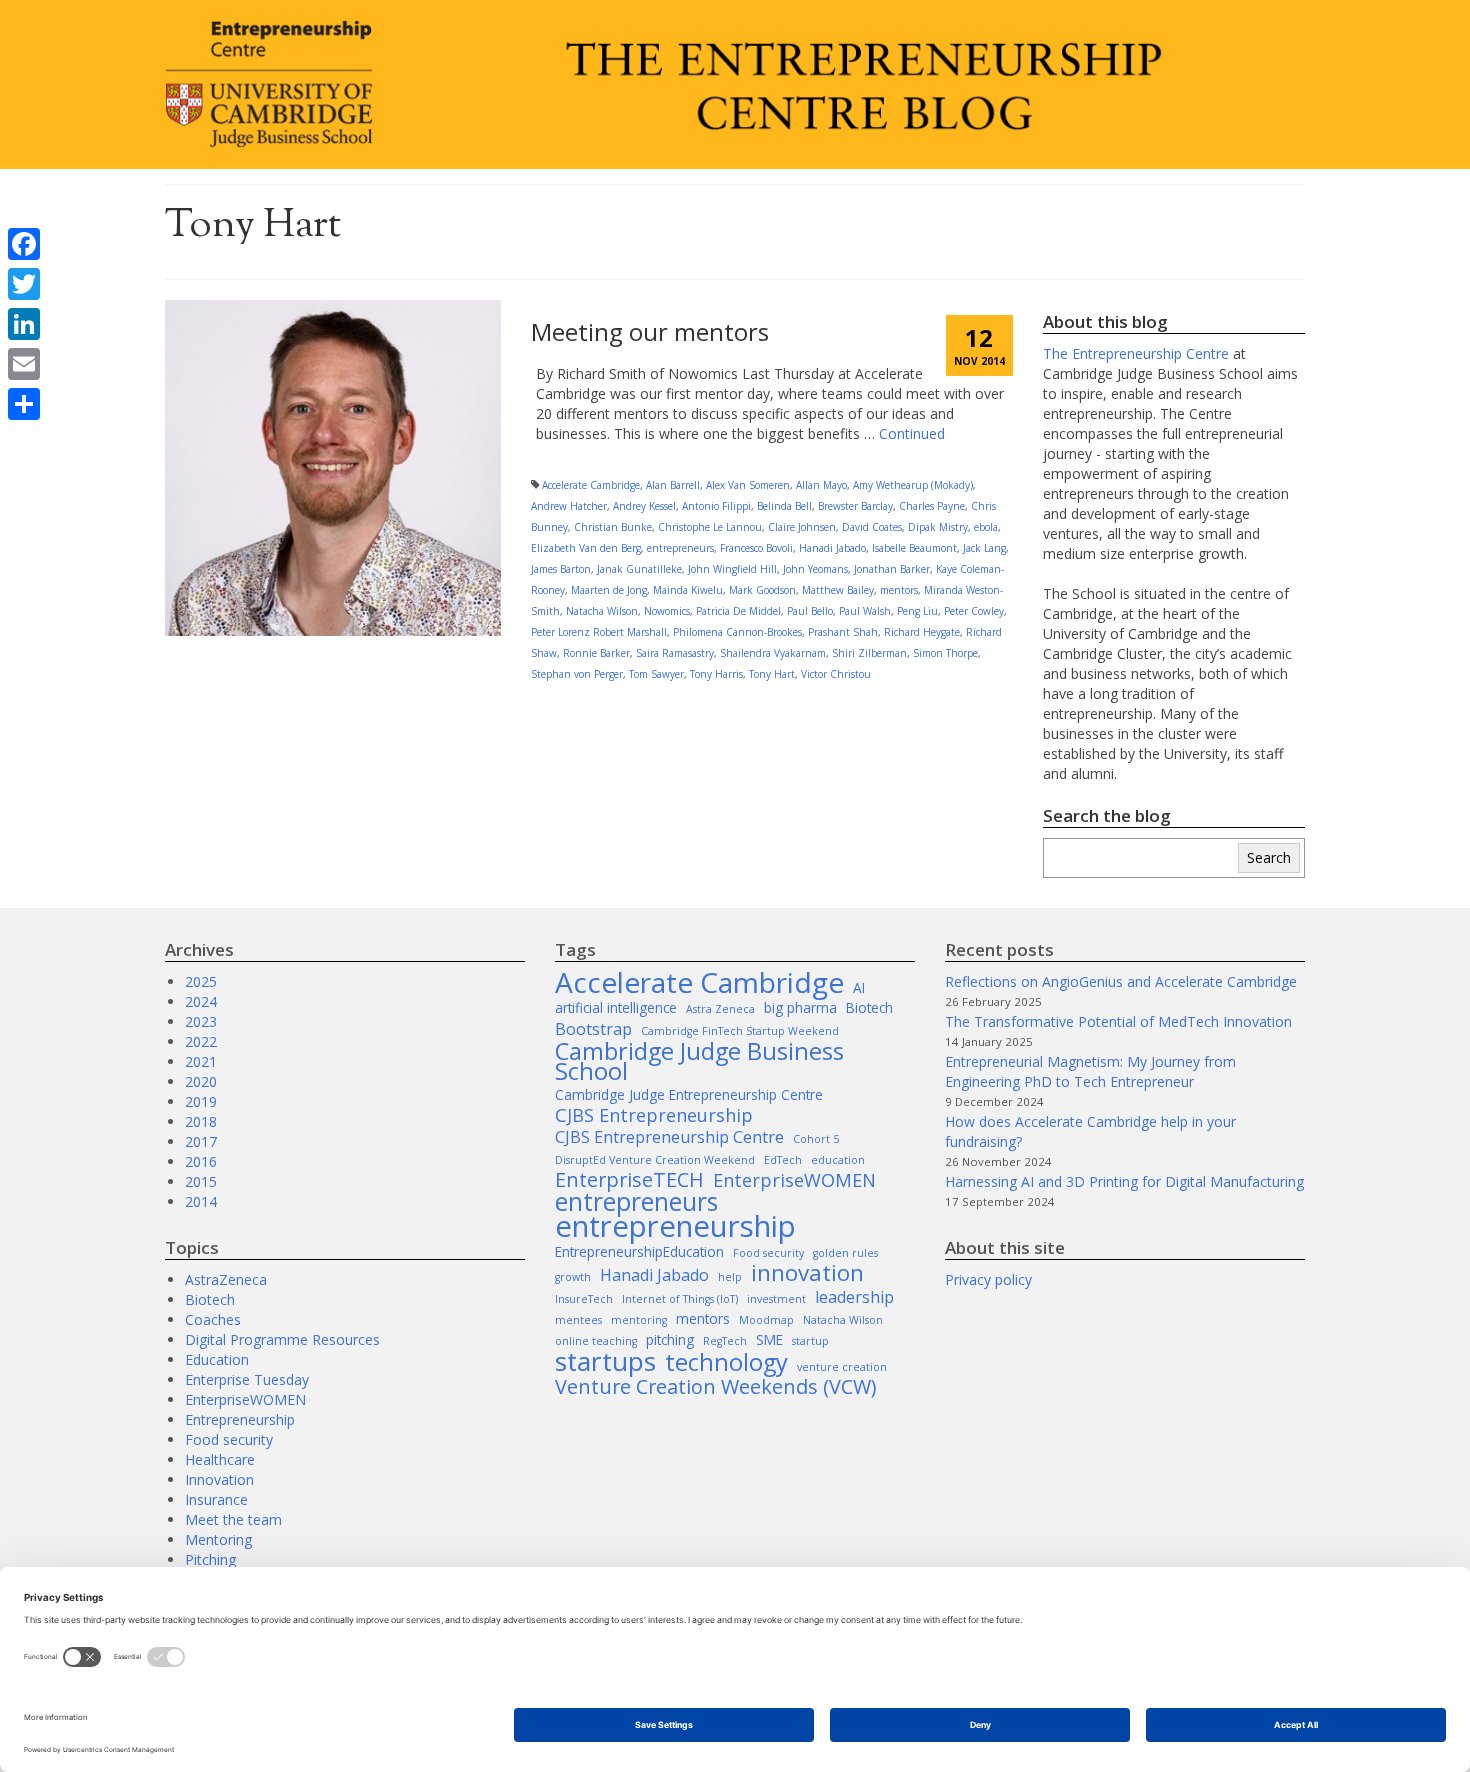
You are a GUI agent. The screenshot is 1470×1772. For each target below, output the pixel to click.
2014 (201, 1201)
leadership (854, 1297)
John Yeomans (815, 569)
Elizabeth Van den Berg (586, 548)
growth (573, 1277)
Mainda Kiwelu (688, 590)
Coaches (213, 1319)
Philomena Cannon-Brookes (737, 632)
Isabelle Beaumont (914, 548)
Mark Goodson (762, 590)
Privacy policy (988, 1279)
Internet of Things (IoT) (680, 1299)
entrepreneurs (680, 548)
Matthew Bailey (838, 590)
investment (776, 1299)
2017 (201, 1141)
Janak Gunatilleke (639, 569)
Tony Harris (716, 674)
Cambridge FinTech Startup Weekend (740, 1031)
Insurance (216, 1499)
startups (605, 1361)
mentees (578, 1320)
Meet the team (233, 1519)
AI (859, 987)
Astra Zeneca (720, 1009)
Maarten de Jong (609, 590)
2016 (201, 1161)
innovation (807, 1273)
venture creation (842, 1367)
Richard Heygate (922, 632)
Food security (229, 1439)
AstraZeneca (226, 1279)
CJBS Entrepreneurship (654, 1115)
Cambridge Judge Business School (699, 1061)
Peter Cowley (974, 611)
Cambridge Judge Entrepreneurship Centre (689, 1094)
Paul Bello (810, 611)
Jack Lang (984, 548)
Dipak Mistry (938, 527)
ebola (986, 527)
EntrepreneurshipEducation (639, 1251)
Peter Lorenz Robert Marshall (599, 632)
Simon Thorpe (945, 653)
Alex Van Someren (748, 485)
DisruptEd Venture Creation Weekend (655, 1160)
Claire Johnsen (802, 527)
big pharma (800, 1007)
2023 (201, 1021)
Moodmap (766, 1320)
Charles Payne (932, 506)
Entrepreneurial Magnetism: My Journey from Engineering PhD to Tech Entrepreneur (1090, 1071)
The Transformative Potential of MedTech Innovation (1118, 1021)
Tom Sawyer (656, 674)
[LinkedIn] (24, 324)
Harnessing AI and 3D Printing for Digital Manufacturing (1124, 1181)
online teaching (596, 1341)
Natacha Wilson (602, 611)
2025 (201, 981)
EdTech (783, 1160)
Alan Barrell (673, 485)
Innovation (219, 1479)
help (730, 1277)
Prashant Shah (843, 632)
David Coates (872, 527)
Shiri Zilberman (869, 653)
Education (217, 1359)
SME (769, 1339)
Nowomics (667, 611)
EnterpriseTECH (629, 1180)
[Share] (24, 404)
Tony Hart (772, 674)
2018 (201, 1121)
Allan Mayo (821, 485)
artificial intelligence (616, 1007)
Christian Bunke (613, 527)
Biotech (210, 1299)
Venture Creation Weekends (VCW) (715, 1387)
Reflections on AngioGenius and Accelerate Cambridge (1121, 981)
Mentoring (218, 1539)
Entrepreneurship (240, 1419)
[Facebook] (24, 244)
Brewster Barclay (855, 506)
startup (810, 1341)
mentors (899, 590)
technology (726, 1362)
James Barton (561, 569)
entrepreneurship (675, 1226)
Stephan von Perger (577, 674)
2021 (201, 1061)
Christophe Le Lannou (710, 527)
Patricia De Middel (738, 611)
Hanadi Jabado (832, 548)
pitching (670, 1339)
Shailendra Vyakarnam (773, 653)
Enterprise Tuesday (247, 1379)
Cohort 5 (816, 1139)
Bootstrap (593, 1029)
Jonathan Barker (892, 569)
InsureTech (584, 1299)
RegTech (725, 1341)
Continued (912, 433)
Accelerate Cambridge (591, 485)
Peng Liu (917, 611)
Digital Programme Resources (282, 1339)
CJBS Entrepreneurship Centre (669, 1137)
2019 (201, 1101)
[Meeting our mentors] (333, 466)
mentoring (639, 1320)
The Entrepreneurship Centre (1136, 353)
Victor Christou (836, 674)
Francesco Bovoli (756, 548)
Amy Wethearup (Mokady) (913, 485)
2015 (201, 1181)
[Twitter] (24, 284)
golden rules (845, 1253)
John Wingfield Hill (732, 569)
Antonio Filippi (716, 506)
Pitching (210, 1559)
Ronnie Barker (596, 653)
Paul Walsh (865, 611)
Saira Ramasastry (675, 653)
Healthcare (220, 1459)
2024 (201, 1001)
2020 (201, 1081)
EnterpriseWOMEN (245, 1399)
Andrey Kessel (644, 506)
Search (1269, 857)
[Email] (24, 364)
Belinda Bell (784, 506)
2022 (201, 1041)
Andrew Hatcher (569, 506)
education (838, 1160)
